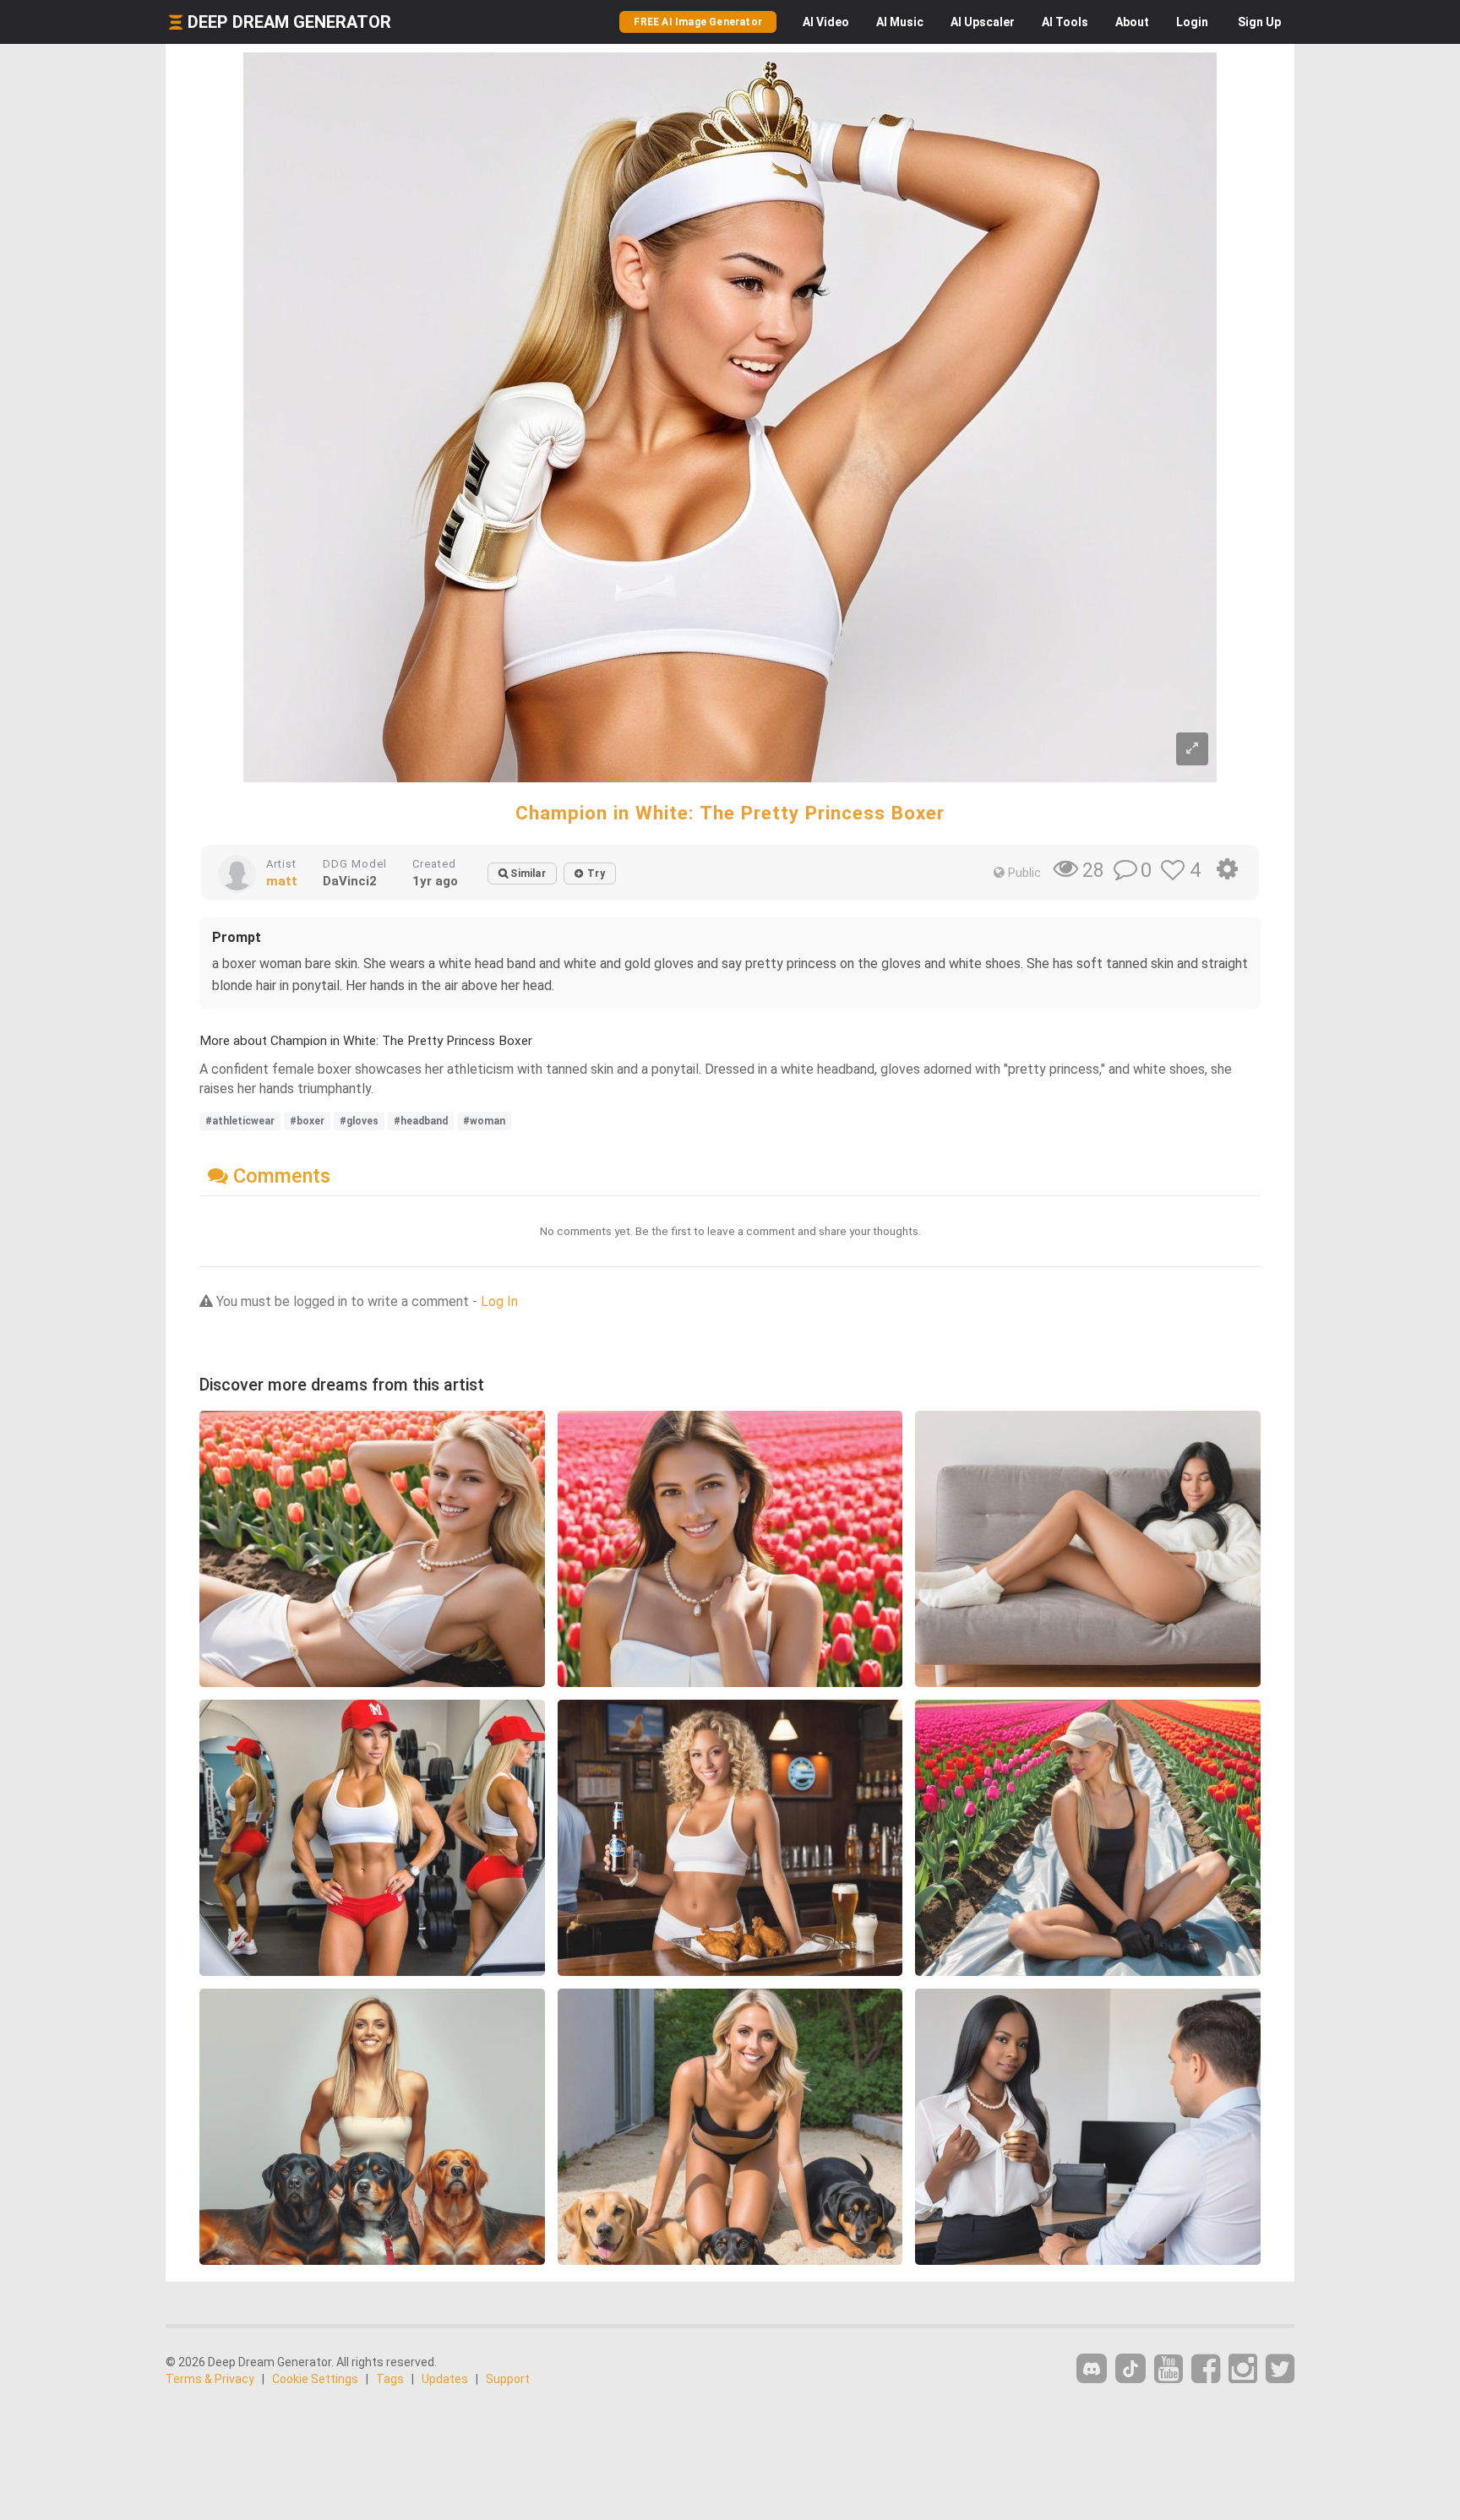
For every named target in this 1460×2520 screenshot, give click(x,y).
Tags (390, 2379)
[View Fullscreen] (1192, 749)
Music (900, 22)
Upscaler (983, 22)
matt (282, 881)
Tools (1065, 22)
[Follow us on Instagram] (1243, 2369)
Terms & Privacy (210, 2379)
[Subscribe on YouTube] (1169, 2369)
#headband (421, 1121)
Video (826, 22)
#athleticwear (240, 1121)
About (1132, 22)
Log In (499, 1301)
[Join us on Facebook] (1206, 2369)
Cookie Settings (315, 2379)
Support (508, 2379)
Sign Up (1259, 22)
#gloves (359, 1121)
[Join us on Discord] (1092, 2368)
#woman (484, 1121)
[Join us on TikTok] (1130, 2368)
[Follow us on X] (1280, 2369)
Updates (445, 2379)
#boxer (307, 1121)
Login (1192, 22)
